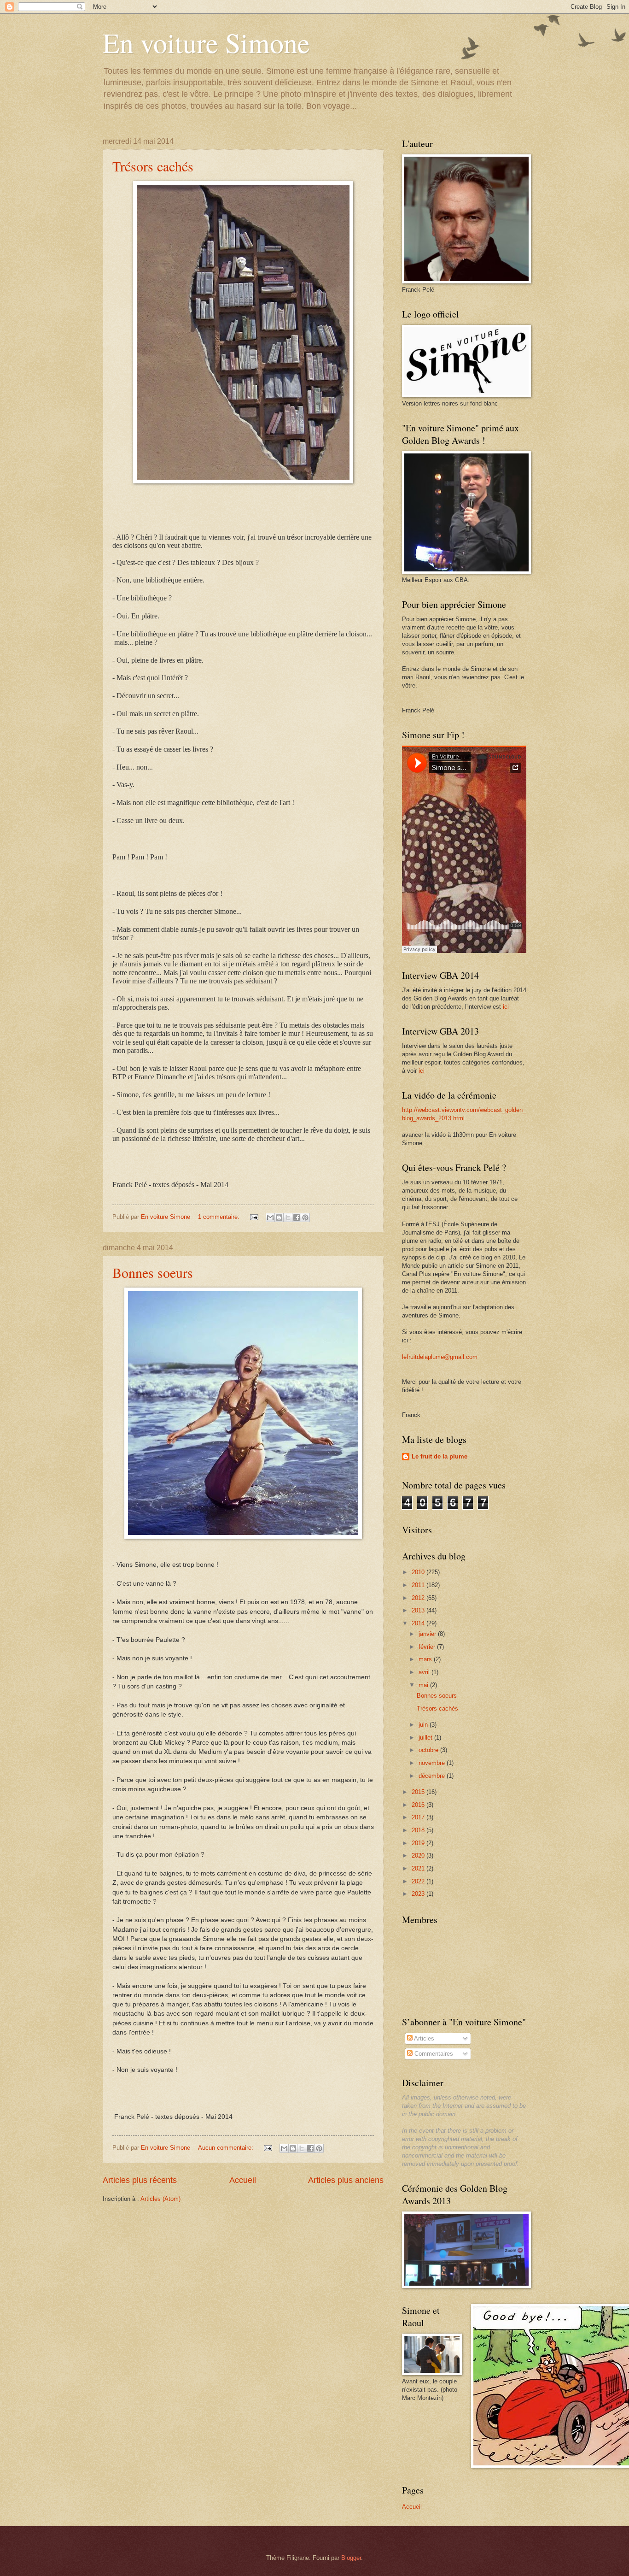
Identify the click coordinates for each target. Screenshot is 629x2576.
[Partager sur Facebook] (297, 1217)
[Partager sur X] (288, 1217)
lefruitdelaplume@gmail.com (440, 1357)
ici (506, 1007)
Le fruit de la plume (440, 1456)
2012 (419, 1598)
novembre (433, 1763)
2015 (419, 1792)
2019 (419, 1843)
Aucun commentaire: (227, 2148)
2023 (419, 1894)
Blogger (351, 2558)
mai (424, 1685)
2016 (419, 1805)
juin (424, 1725)
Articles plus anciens (346, 2180)
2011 (419, 1585)
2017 (419, 1817)
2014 (419, 1623)
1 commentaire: (220, 1217)
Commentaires (433, 2054)
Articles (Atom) (160, 2199)
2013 (419, 1610)
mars (426, 1659)
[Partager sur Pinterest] (305, 1217)
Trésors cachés (153, 166)
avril (425, 1672)
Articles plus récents (140, 2180)
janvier (428, 1634)
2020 (419, 1856)
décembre (433, 1776)
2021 (419, 1868)
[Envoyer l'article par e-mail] (254, 1217)
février (428, 1647)
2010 (419, 1572)
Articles (423, 2038)
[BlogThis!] (279, 1217)
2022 (419, 1881)
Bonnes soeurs (153, 1272)
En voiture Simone (206, 42)
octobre (429, 1750)
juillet (426, 1738)
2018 (419, 1830)
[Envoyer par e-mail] (270, 1217)
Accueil (243, 2180)
